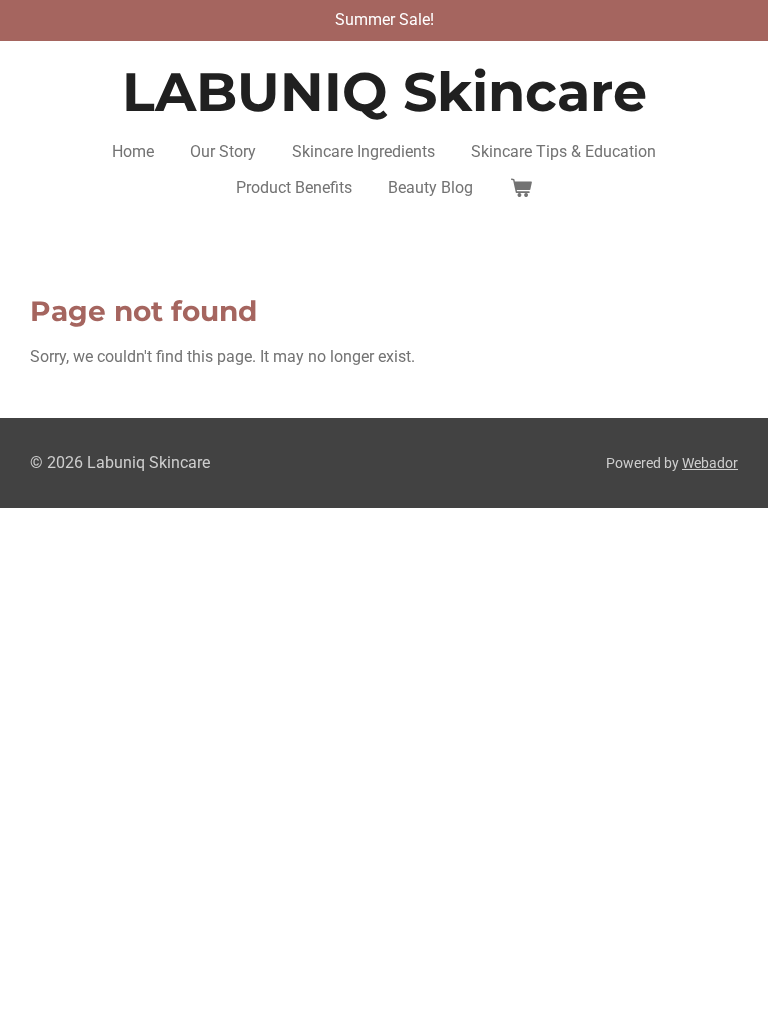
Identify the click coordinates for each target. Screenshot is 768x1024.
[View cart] (520, 188)
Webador (710, 463)
